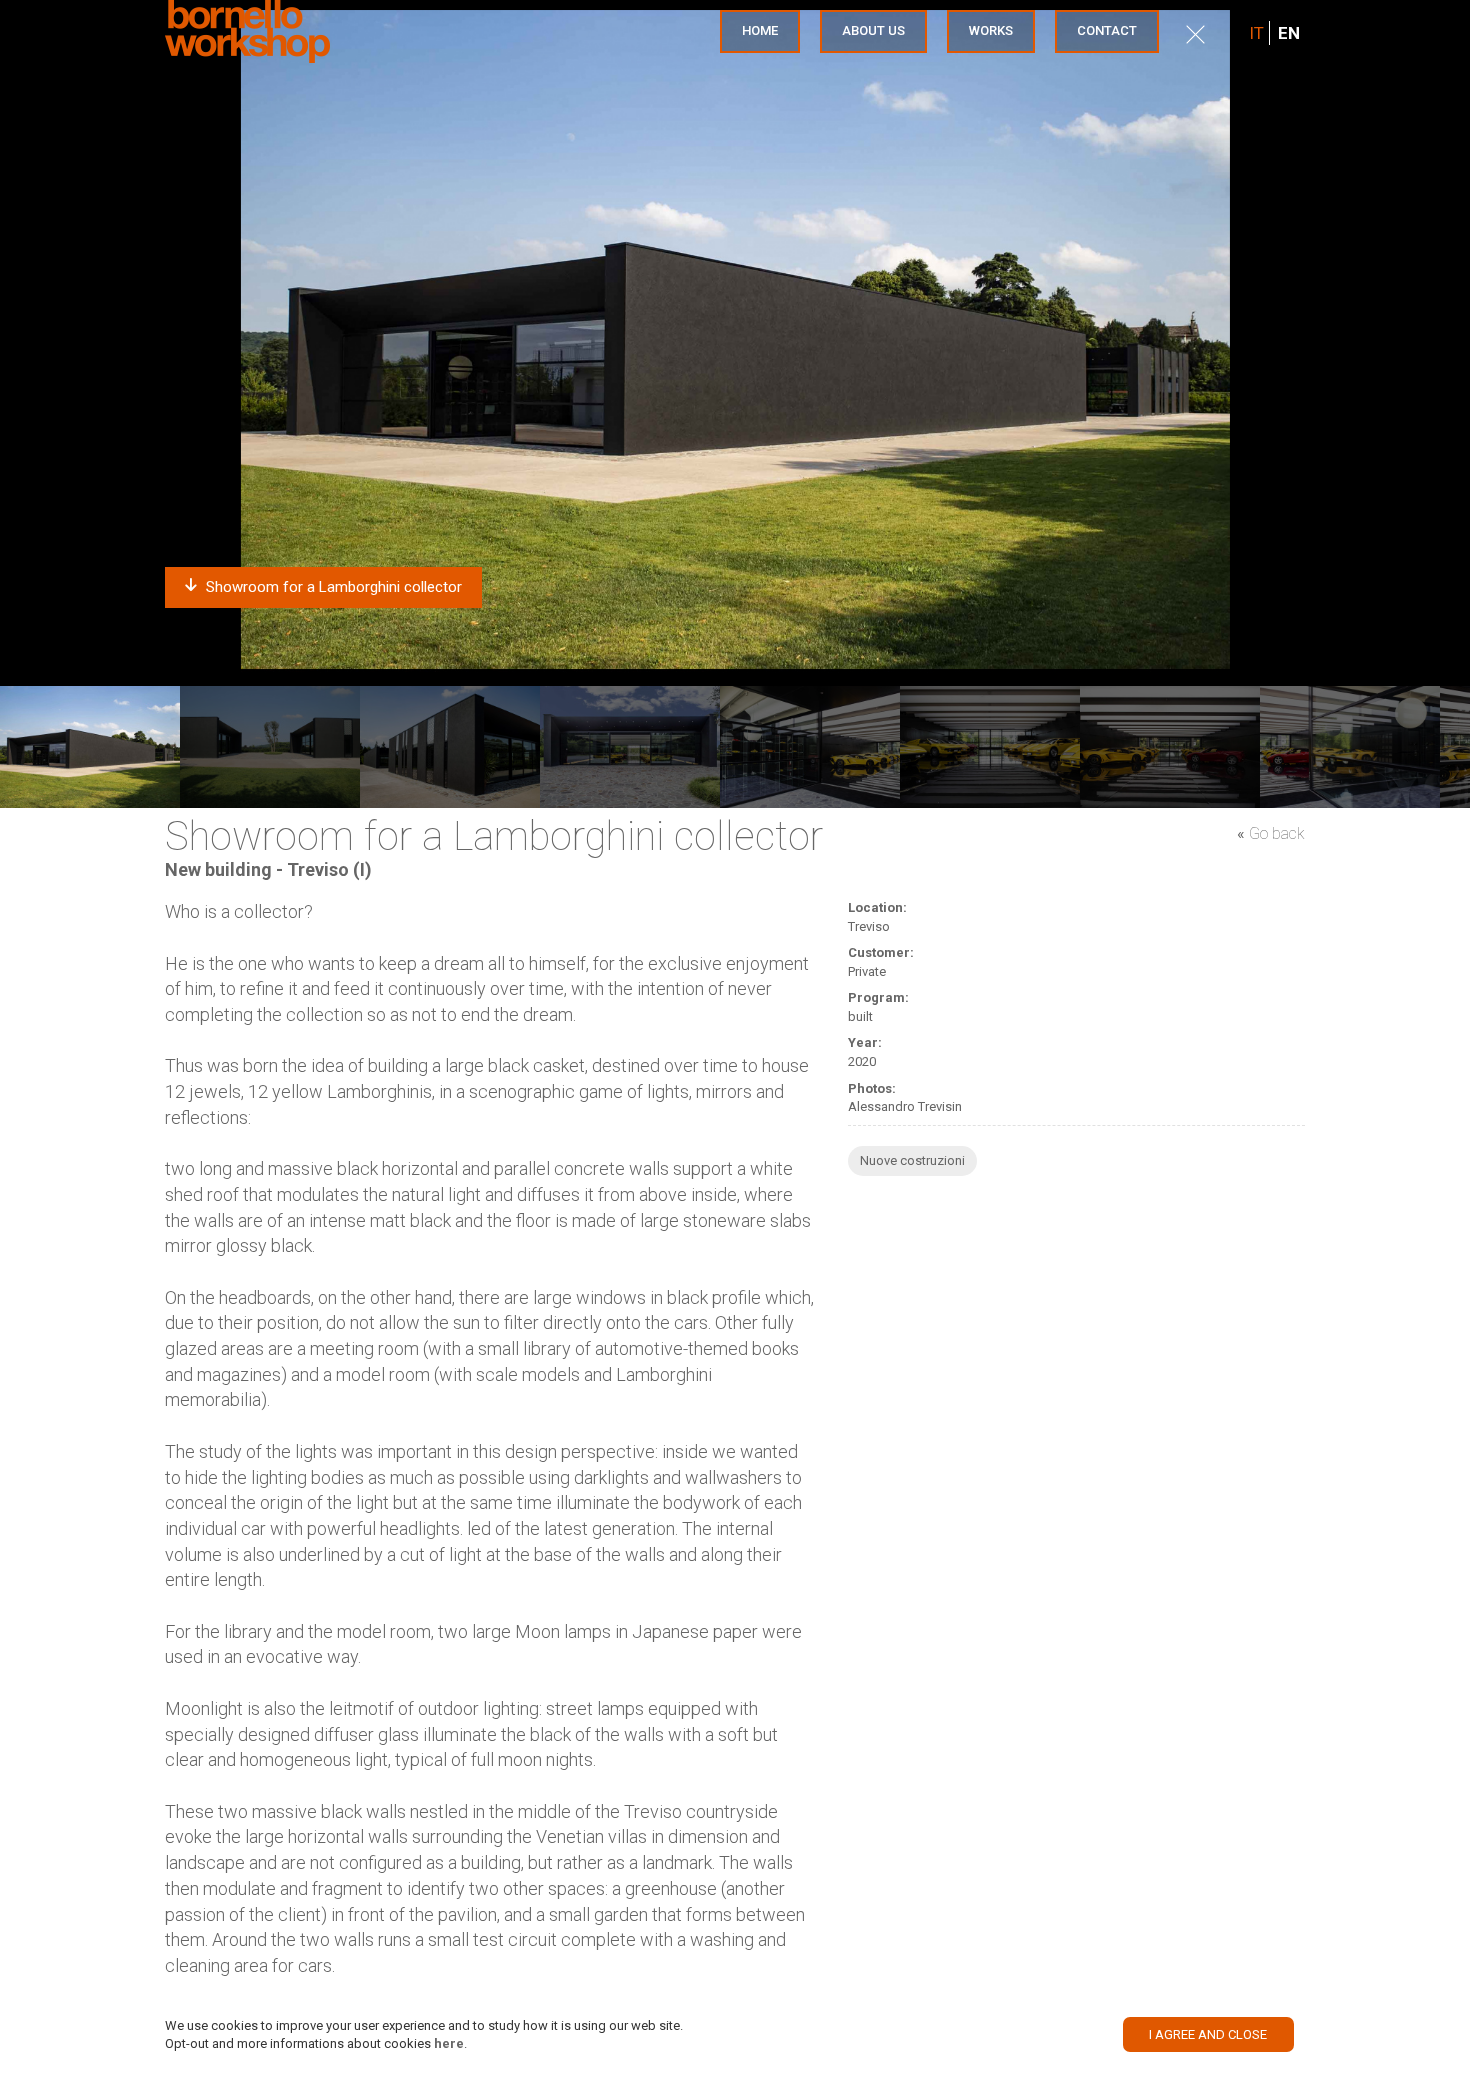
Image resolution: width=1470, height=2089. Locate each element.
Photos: (872, 1088)
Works (991, 30)
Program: (878, 997)
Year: (865, 1042)
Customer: (881, 952)
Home (760, 30)
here (449, 2043)
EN (1289, 33)
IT (1256, 33)
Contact (1107, 30)
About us (873, 30)
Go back (1277, 833)
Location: (877, 907)
